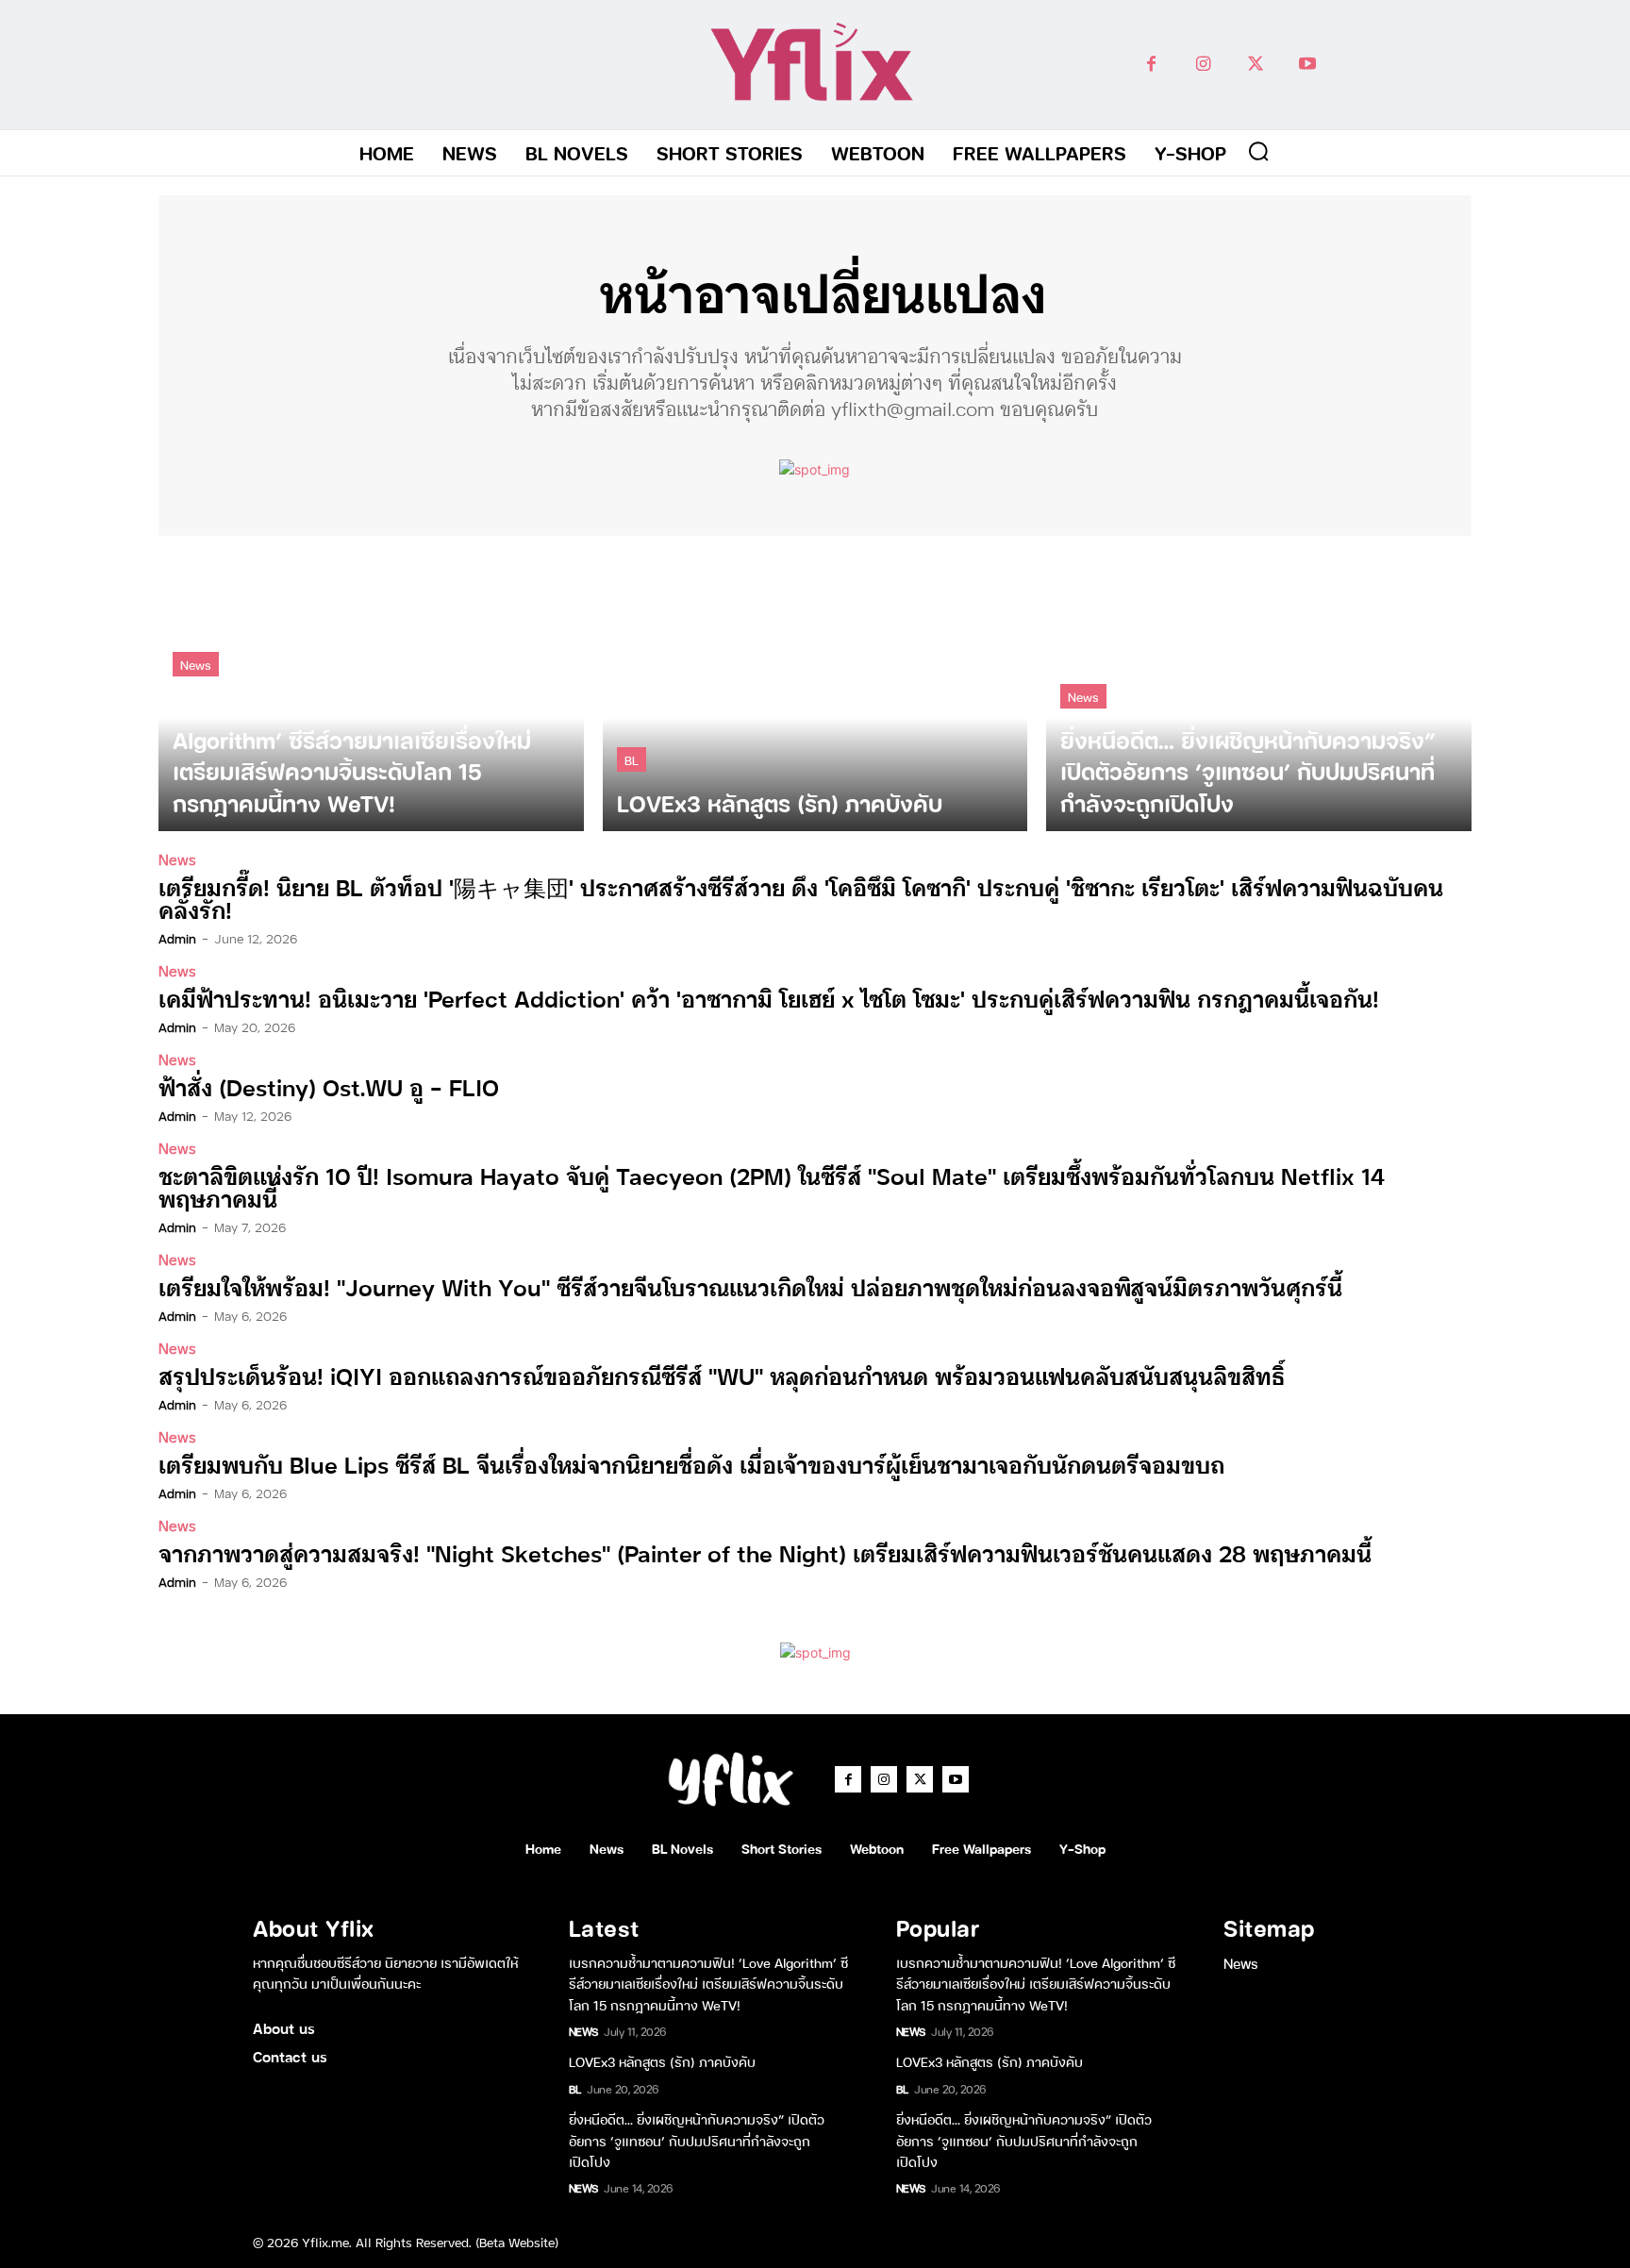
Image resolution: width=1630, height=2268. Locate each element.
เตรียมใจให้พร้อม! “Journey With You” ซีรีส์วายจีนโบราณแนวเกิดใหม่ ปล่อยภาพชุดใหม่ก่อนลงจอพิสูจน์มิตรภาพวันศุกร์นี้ (750, 1286)
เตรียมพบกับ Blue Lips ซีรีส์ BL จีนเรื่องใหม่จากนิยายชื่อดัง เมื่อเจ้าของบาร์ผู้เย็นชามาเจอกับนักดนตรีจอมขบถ (691, 1464)
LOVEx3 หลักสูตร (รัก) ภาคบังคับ (662, 2061)
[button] (1258, 151)
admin (177, 938)
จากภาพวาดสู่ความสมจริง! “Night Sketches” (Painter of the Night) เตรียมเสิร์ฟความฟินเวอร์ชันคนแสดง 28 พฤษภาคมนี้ (765, 1552)
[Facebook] (1151, 65)
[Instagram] (1203, 65)
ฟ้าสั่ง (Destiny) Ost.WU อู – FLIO (329, 1086)
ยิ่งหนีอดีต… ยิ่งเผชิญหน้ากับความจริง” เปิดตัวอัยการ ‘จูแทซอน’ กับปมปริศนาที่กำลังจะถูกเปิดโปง (697, 2140)
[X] (1255, 65)
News (196, 664)
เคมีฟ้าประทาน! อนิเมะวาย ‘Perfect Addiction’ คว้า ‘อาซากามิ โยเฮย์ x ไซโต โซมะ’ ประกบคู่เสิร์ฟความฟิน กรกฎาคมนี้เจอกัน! (769, 998)
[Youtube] (1307, 65)
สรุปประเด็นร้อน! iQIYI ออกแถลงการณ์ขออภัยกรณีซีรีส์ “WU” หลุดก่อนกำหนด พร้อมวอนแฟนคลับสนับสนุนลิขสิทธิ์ (722, 1375)
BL (632, 759)
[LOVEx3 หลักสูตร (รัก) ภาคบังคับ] (815, 693)
